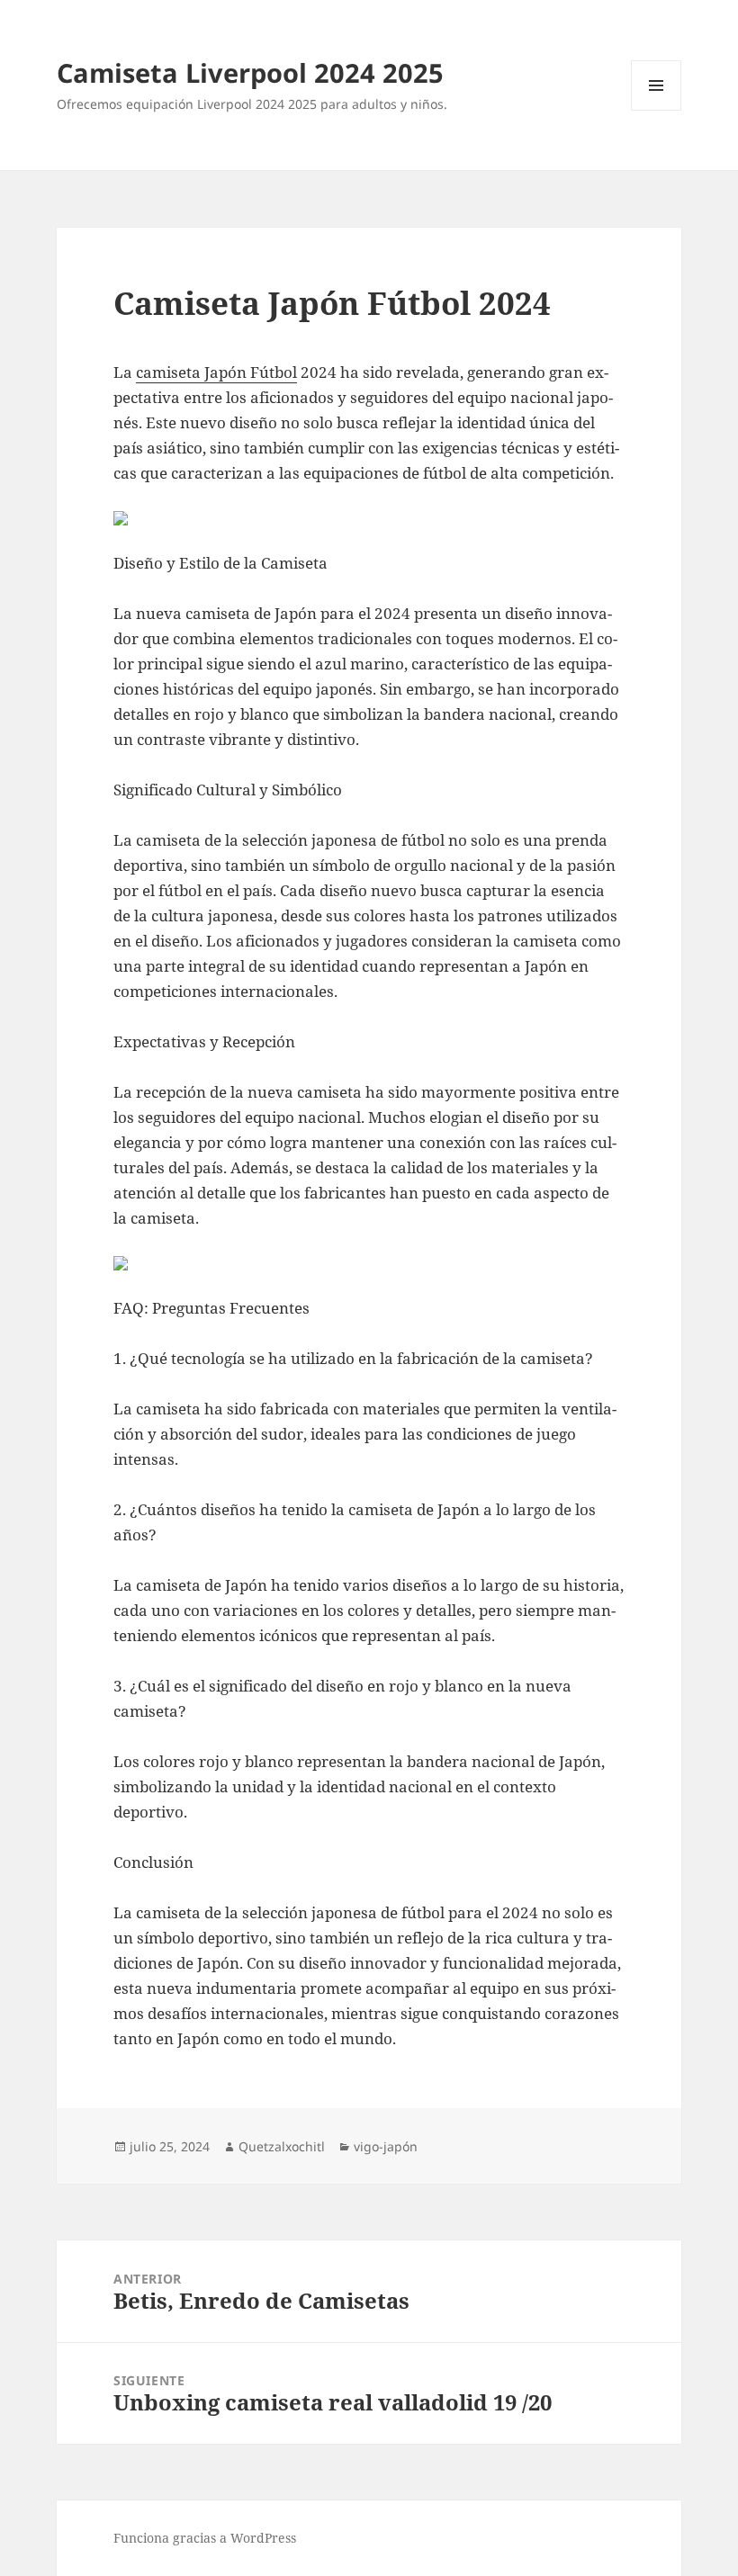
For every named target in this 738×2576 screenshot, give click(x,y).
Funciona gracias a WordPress (205, 2538)
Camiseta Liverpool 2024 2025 (250, 72)
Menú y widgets (657, 110)
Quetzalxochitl (282, 2146)
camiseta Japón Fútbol (216, 372)
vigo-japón (386, 2146)
